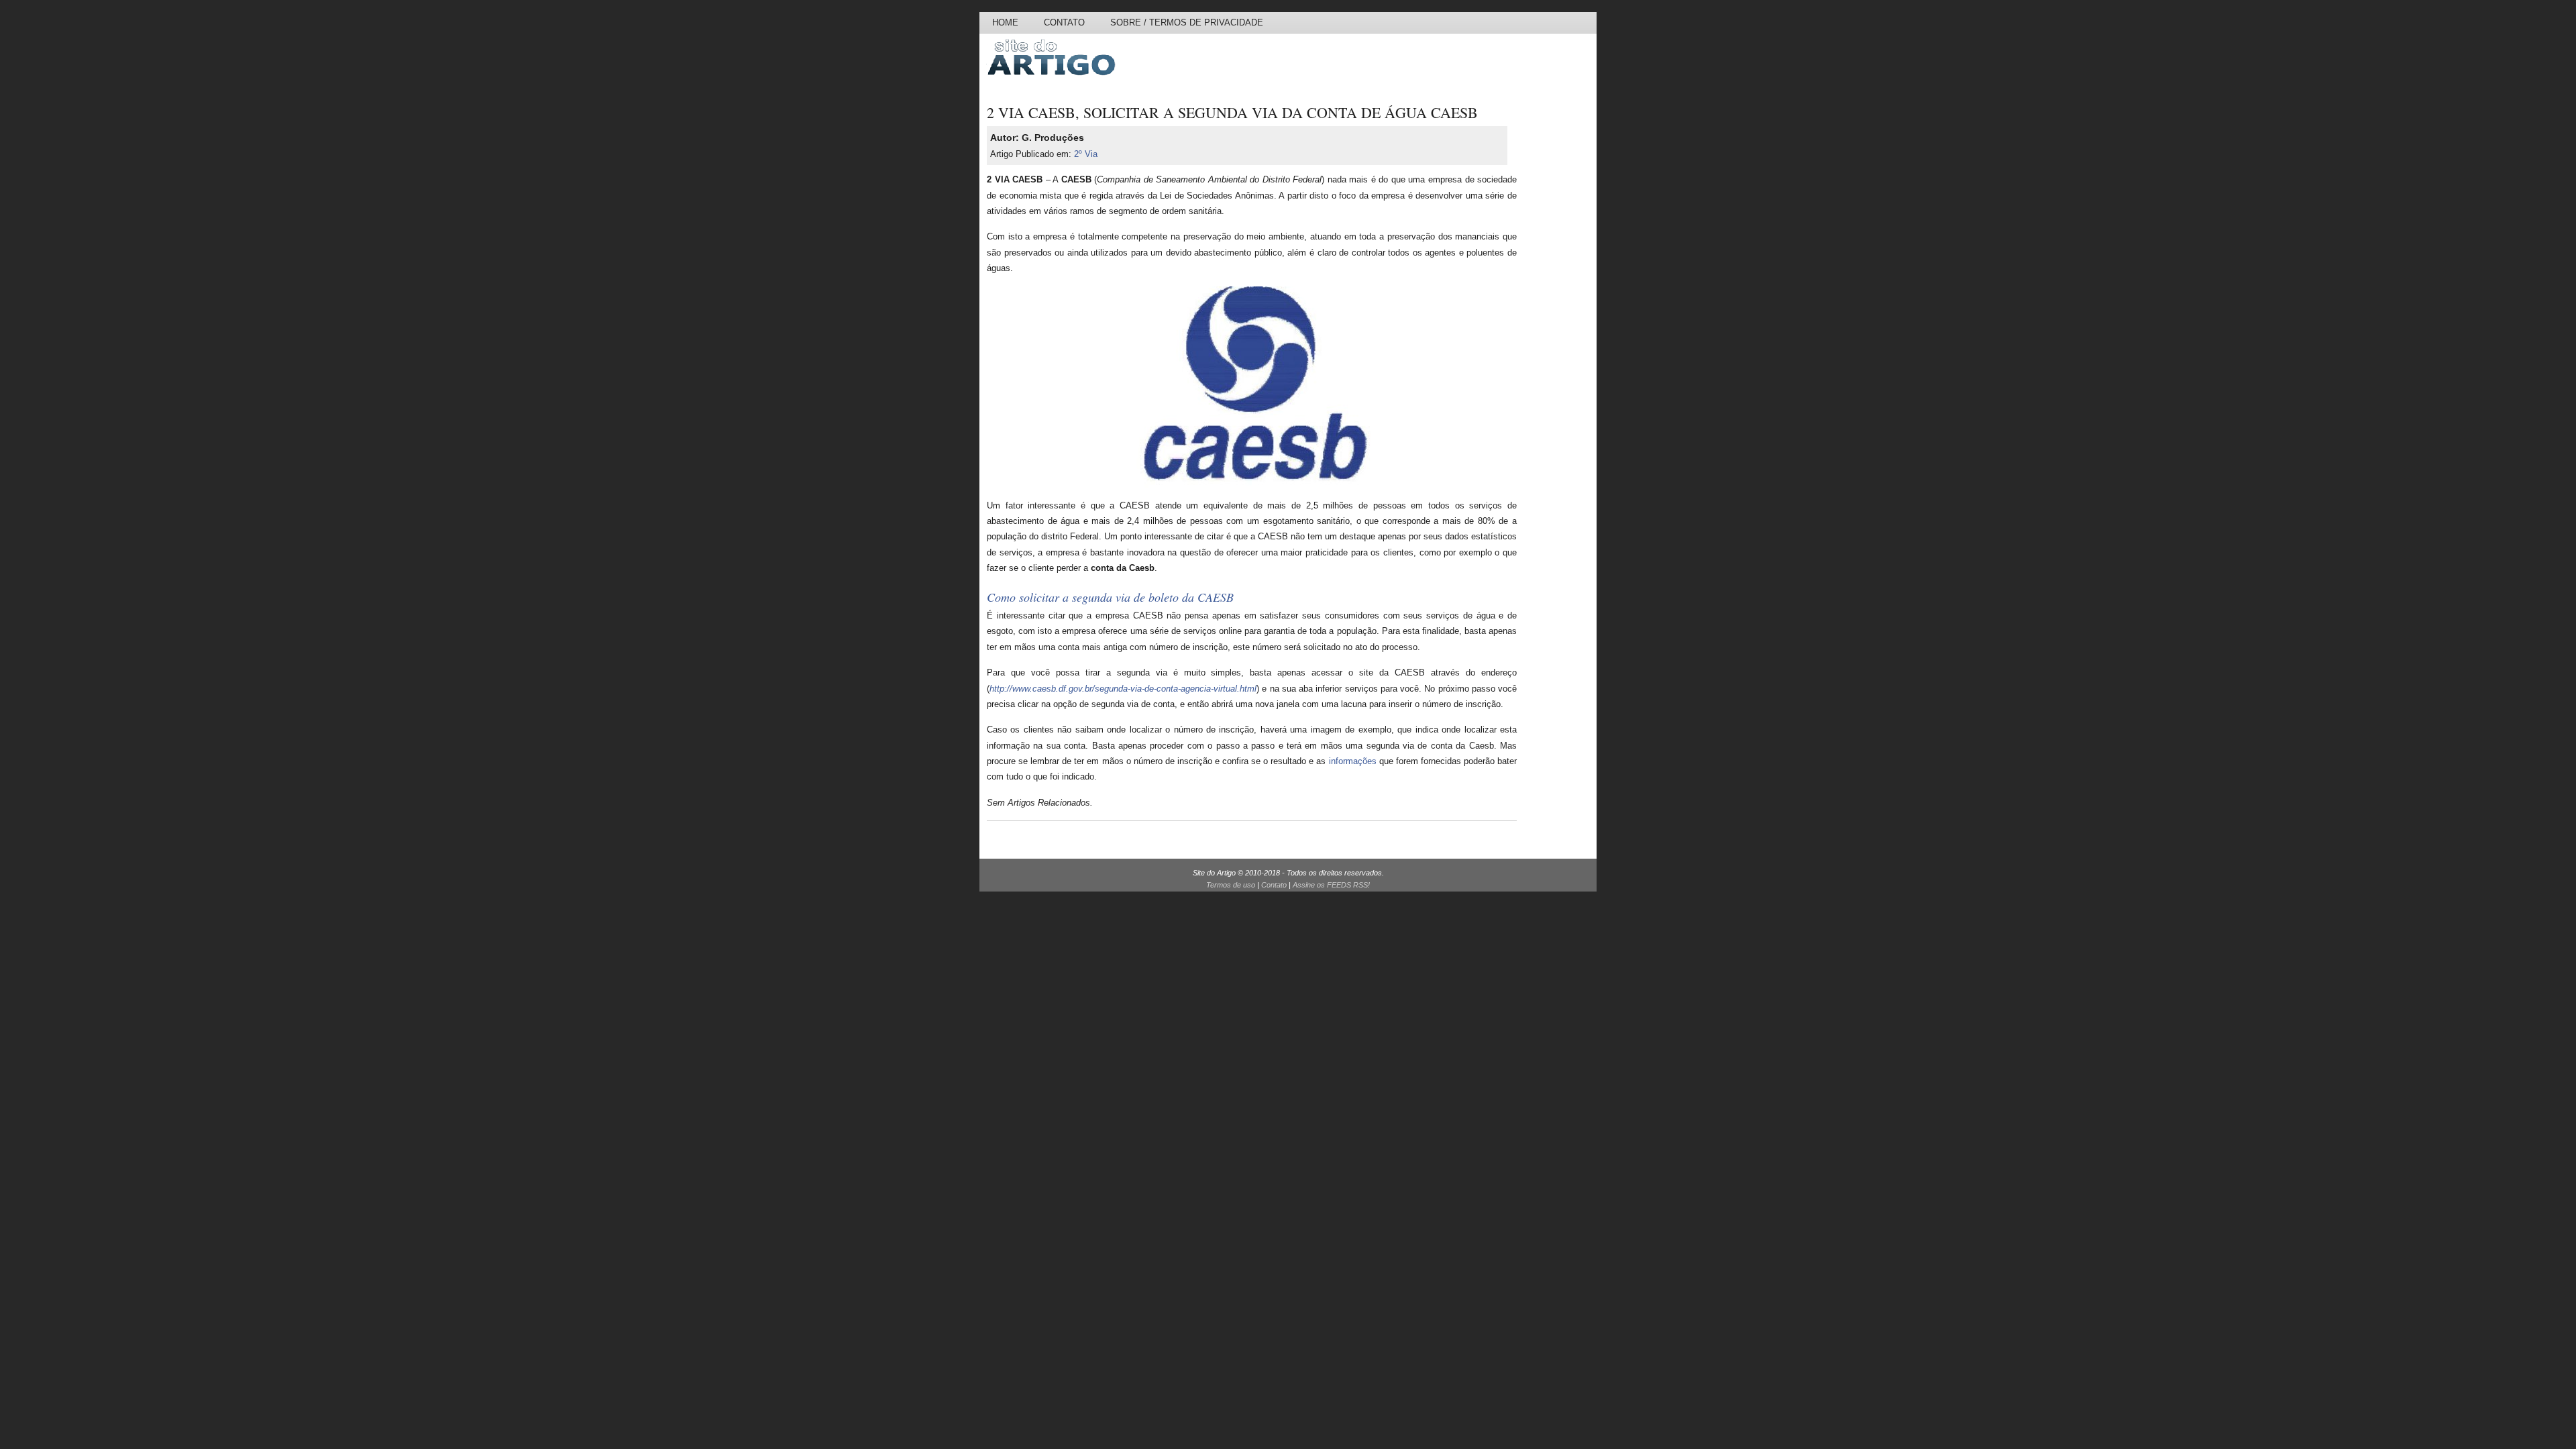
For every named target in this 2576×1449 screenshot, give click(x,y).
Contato (1064, 22)
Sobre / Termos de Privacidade (1187, 22)
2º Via (1086, 154)
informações (1353, 761)
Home (1005, 22)
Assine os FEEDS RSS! (1331, 885)
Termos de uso (1231, 885)
